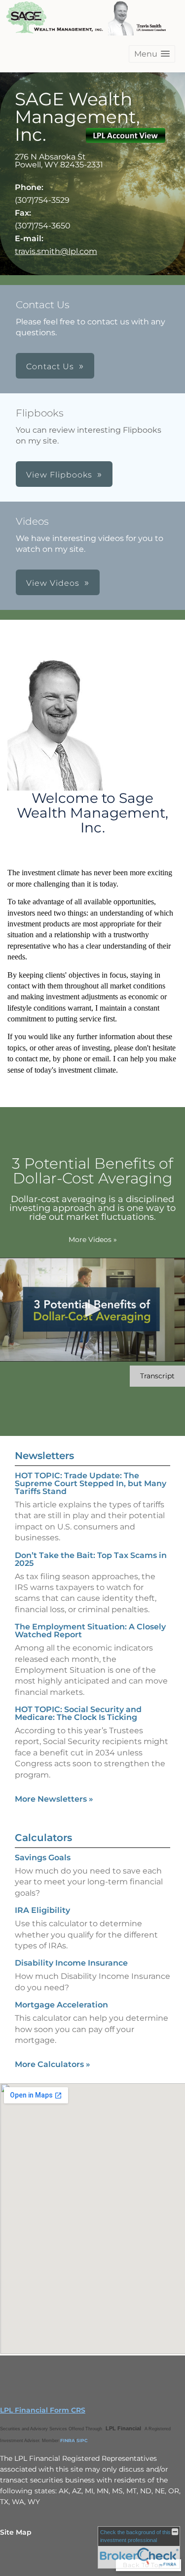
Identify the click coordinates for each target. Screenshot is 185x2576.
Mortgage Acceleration (61, 2005)
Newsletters (44, 1456)
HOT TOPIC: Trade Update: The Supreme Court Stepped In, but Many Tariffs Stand (91, 1483)
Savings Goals (43, 1858)
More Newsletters (54, 1799)
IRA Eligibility (42, 1910)
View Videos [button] (53, 583)
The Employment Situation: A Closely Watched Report (90, 1631)
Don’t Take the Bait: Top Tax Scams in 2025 (91, 1559)
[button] (152, 54)
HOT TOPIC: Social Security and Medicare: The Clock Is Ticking (78, 1713)
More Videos (93, 1240)
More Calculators (53, 2064)
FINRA (68, 2440)
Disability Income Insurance (71, 1963)
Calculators (43, 1838)
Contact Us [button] (50, 366)
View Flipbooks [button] (59, 475)
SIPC (82, 2440)
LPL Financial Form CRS (43, 2410)
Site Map (16, 2532)
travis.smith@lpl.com (56, 251)
